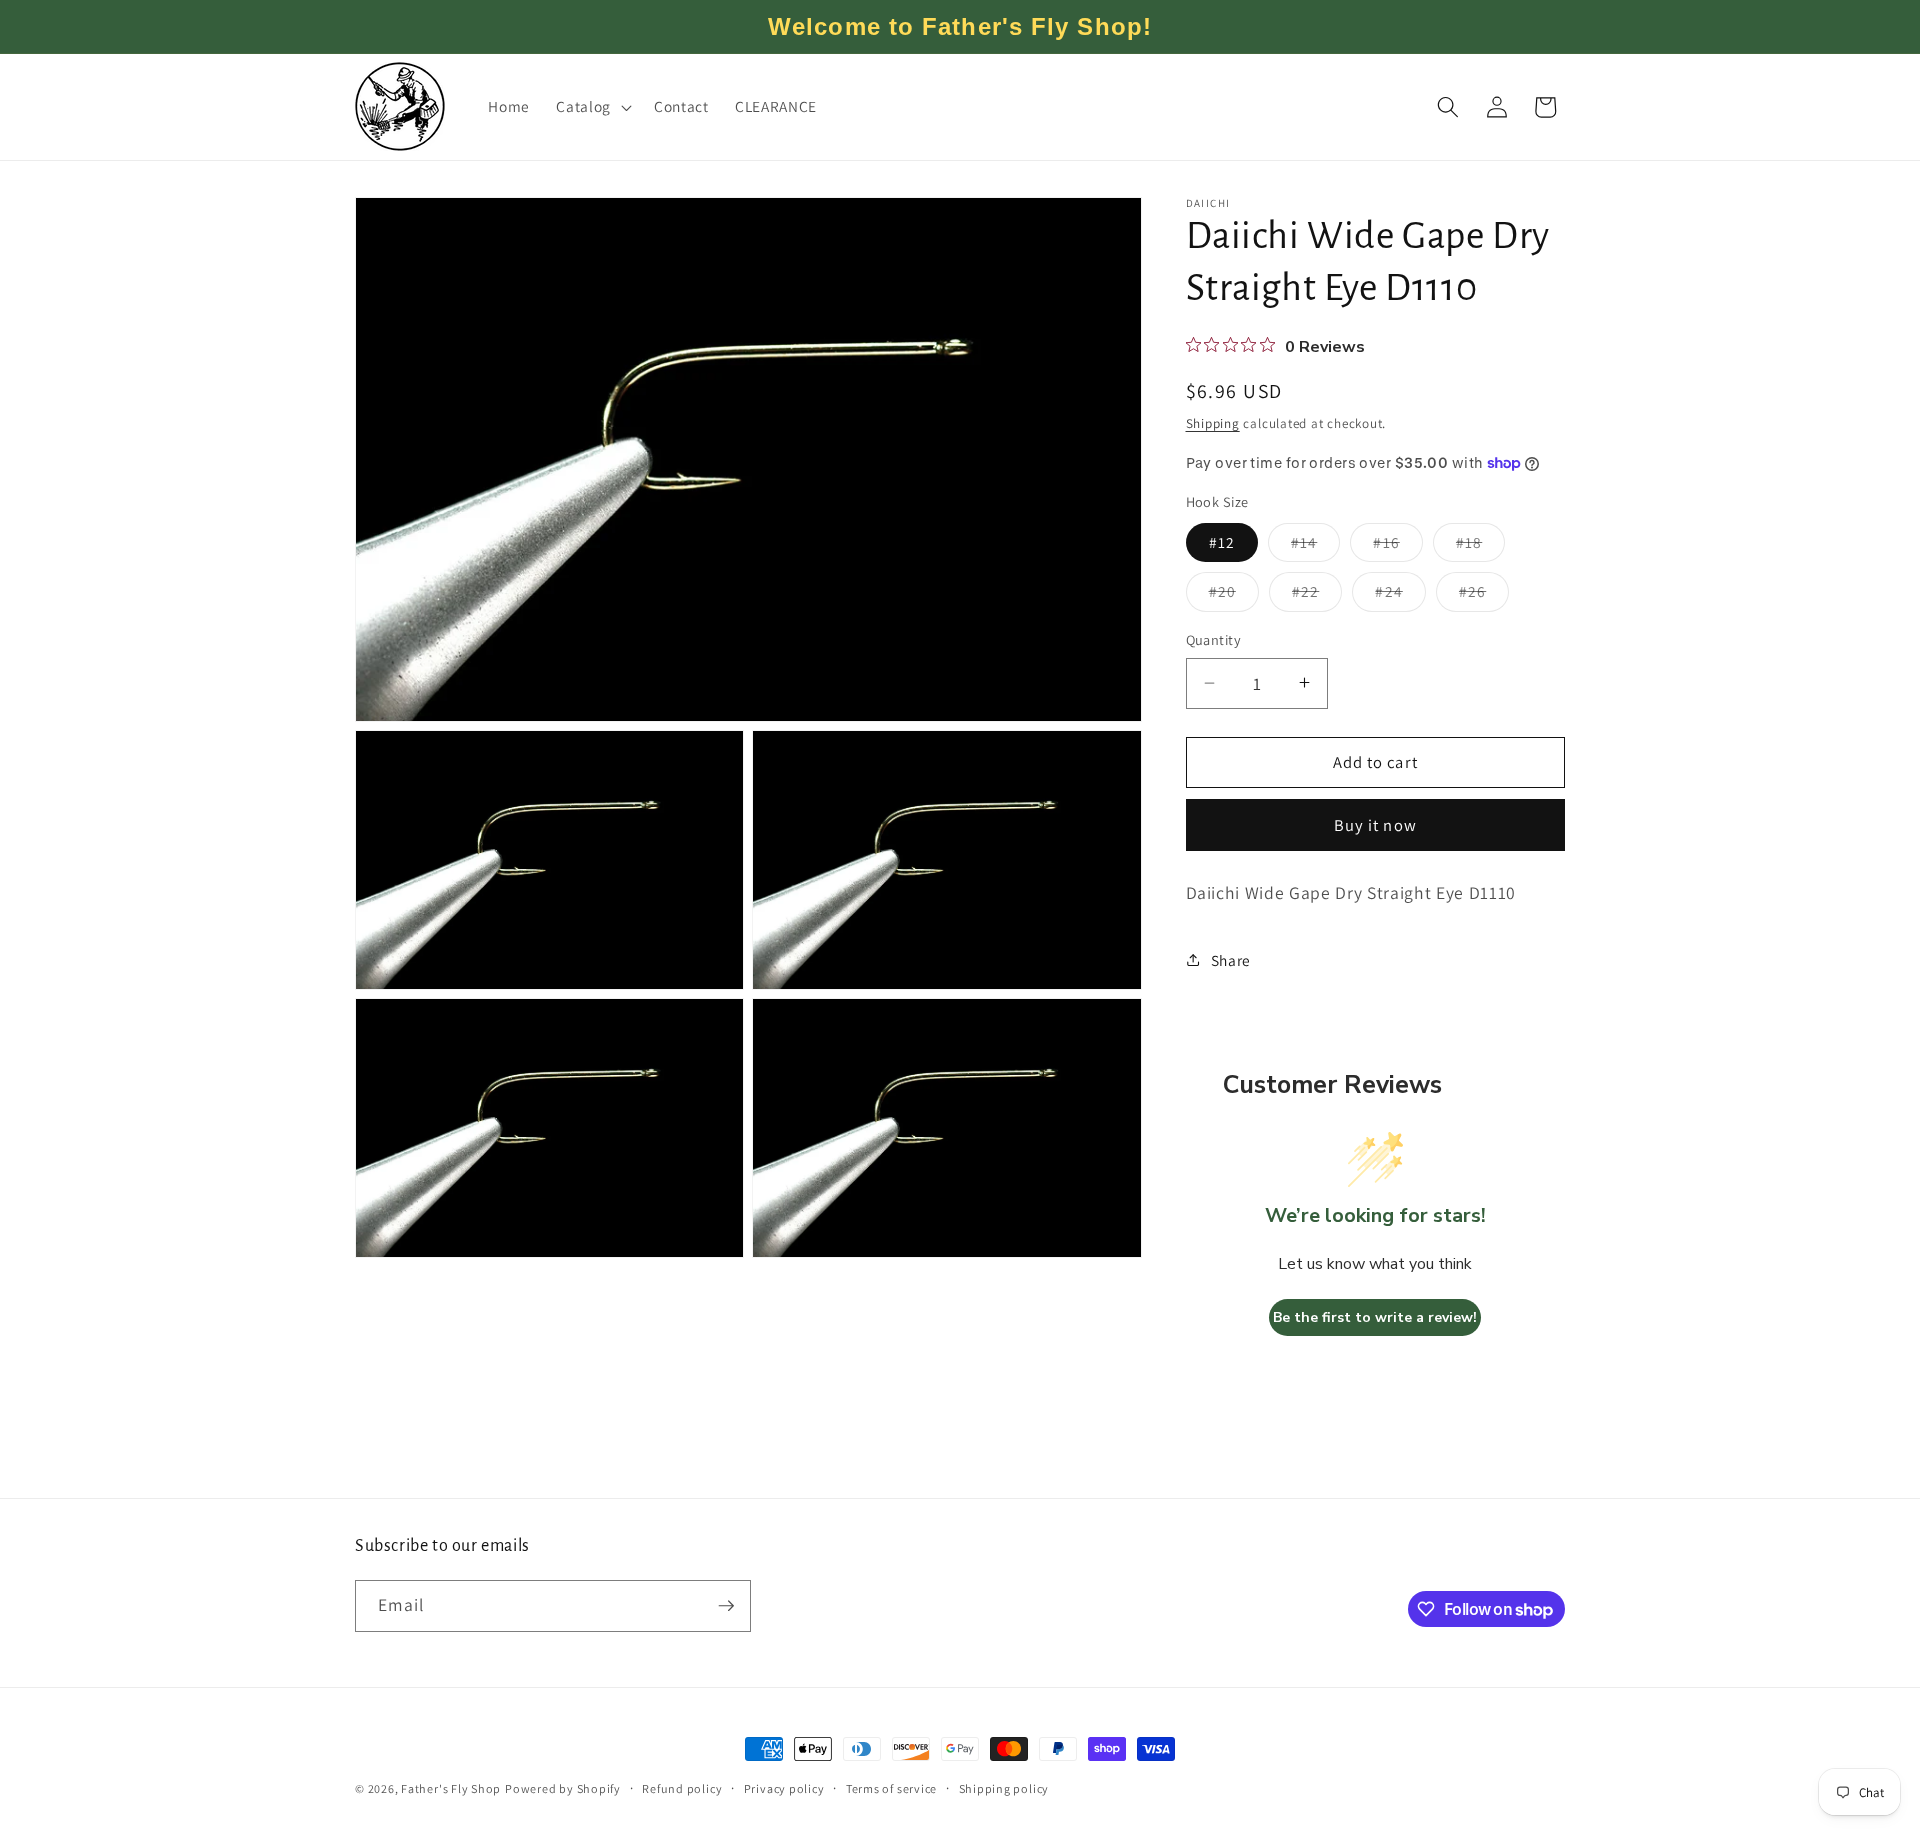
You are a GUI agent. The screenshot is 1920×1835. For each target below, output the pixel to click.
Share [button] (1231, 959)
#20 (1234, 595)
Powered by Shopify (563, 1788)
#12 (1222, 541)
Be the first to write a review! (1375, 1316)
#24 (1400, 595)
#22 (1317, 595)
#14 (1315, 545)
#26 (1484, 595)
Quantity (1214, 639)
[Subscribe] (726, 1606)
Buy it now (1375, 824)
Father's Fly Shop (451, 1788)
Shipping (1213, 422)
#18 (1480, 545)
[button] (592, 107)
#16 (1397, 545)
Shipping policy (1004, 1788)
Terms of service (891, 1788)
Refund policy (682, 1788)
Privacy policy (784, 1788)
